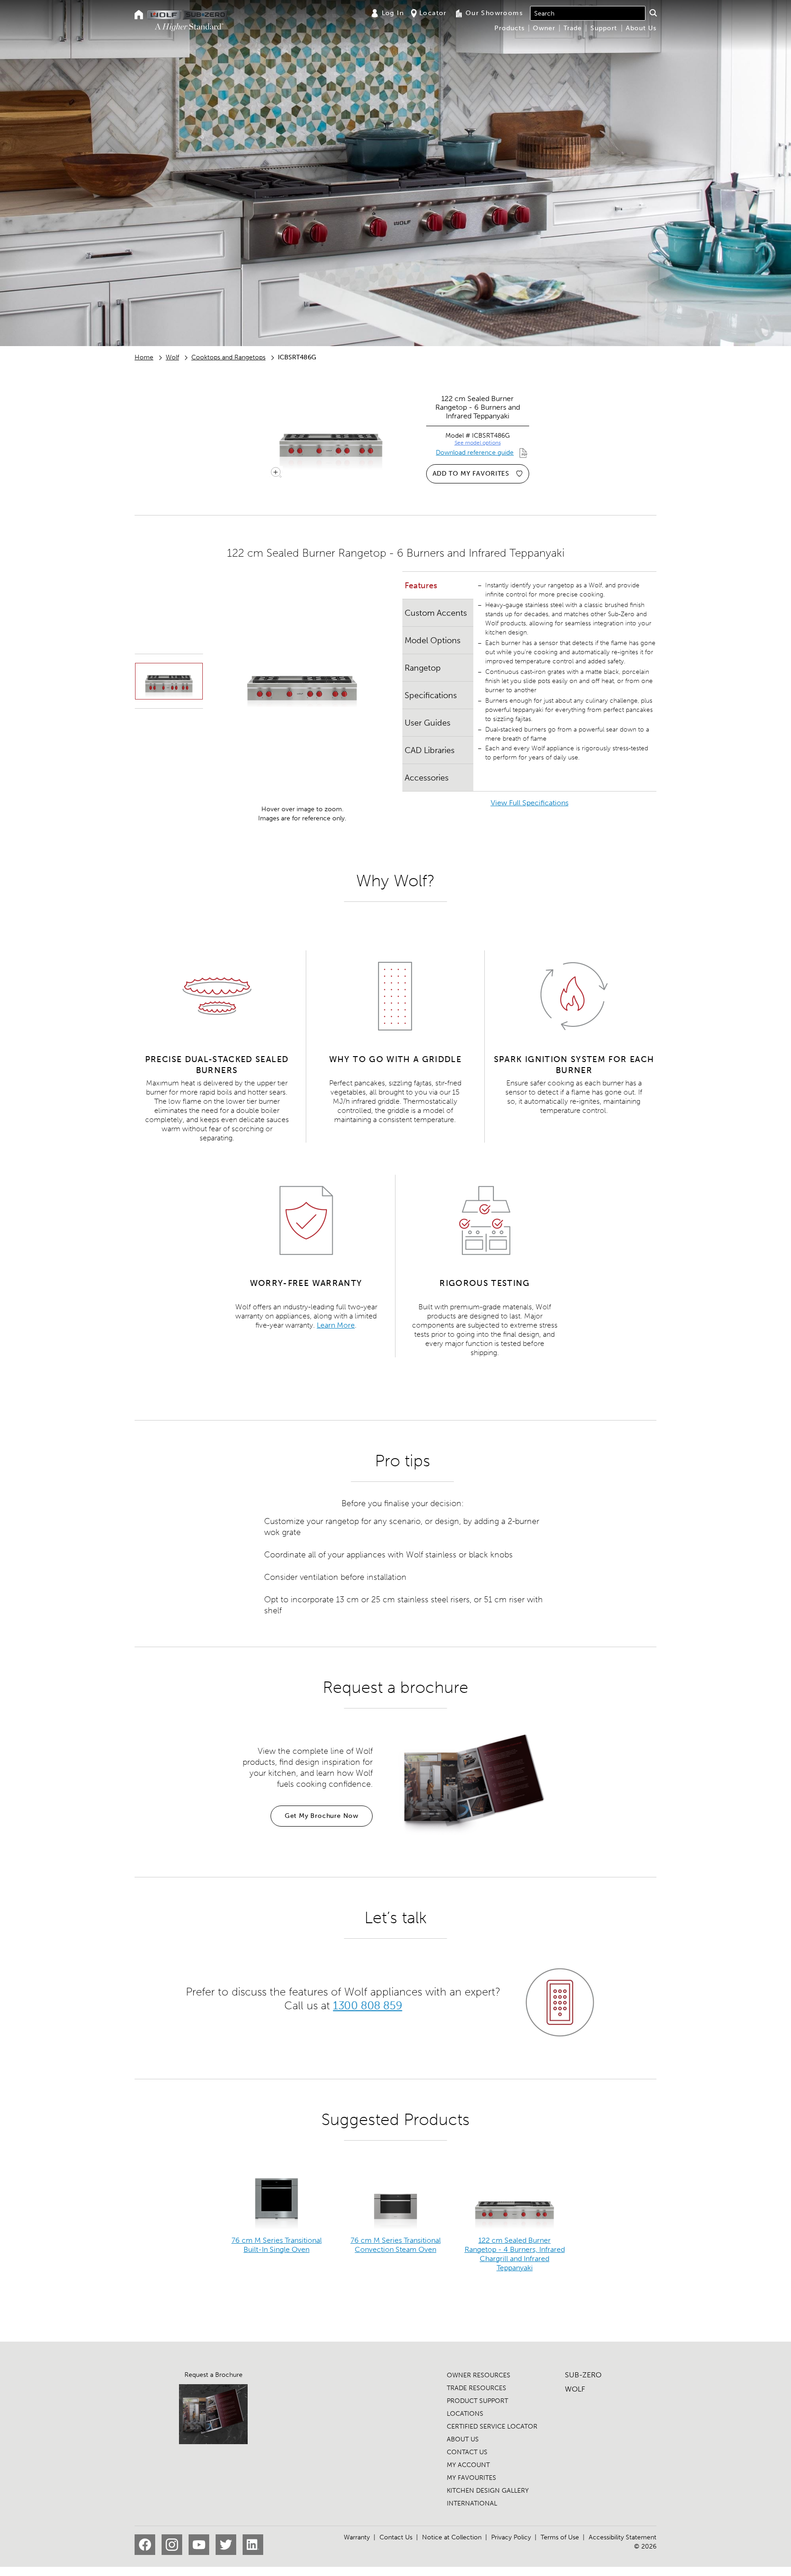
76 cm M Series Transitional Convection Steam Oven (396, 2245)
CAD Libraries (430, 750)
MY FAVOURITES (471, 2478)
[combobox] (588, 13)
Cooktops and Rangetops (228, 357)
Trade (573, 28)
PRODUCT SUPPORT (477, 2401)
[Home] (139, 15)
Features (421, 586)
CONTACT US (467, 2452)
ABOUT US (463, 2439)
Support (604, 28)
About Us (641, 28)
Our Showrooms (494, 13)
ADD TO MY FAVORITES (471, 474)
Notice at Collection (452, 2537)
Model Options (433, 640)
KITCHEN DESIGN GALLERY (488, 2491)
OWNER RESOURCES (479, 2375)
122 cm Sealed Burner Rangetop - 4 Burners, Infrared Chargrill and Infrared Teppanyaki (515, 2254)
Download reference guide (475, 453)
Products (509, 28)
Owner (544, 28)
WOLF (575, 2389)
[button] (653, 13)
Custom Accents (436, 613)
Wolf (172, 357)
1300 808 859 (367, 2005)
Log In (393, 13)
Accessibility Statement (623, 2537)
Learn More (336, 1325)
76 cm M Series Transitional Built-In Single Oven (277, 2245)
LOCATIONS (465, 2414)
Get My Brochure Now (322, 1816)
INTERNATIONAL (472, 2503)
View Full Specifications (530, 803)
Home (144, 357)
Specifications (431, 695)
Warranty (357, 2537)
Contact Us (396, 2537)
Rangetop (423, 668)
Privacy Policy (511, 2537)
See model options (478, 443)
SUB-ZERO (583, 2375)
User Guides (428, 723)
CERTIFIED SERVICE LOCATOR (492, 2427)
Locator (433, 13)
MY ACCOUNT (468, 2465)
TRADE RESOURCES (477, 2388)
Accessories (427, 778)
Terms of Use (560, 2537)
